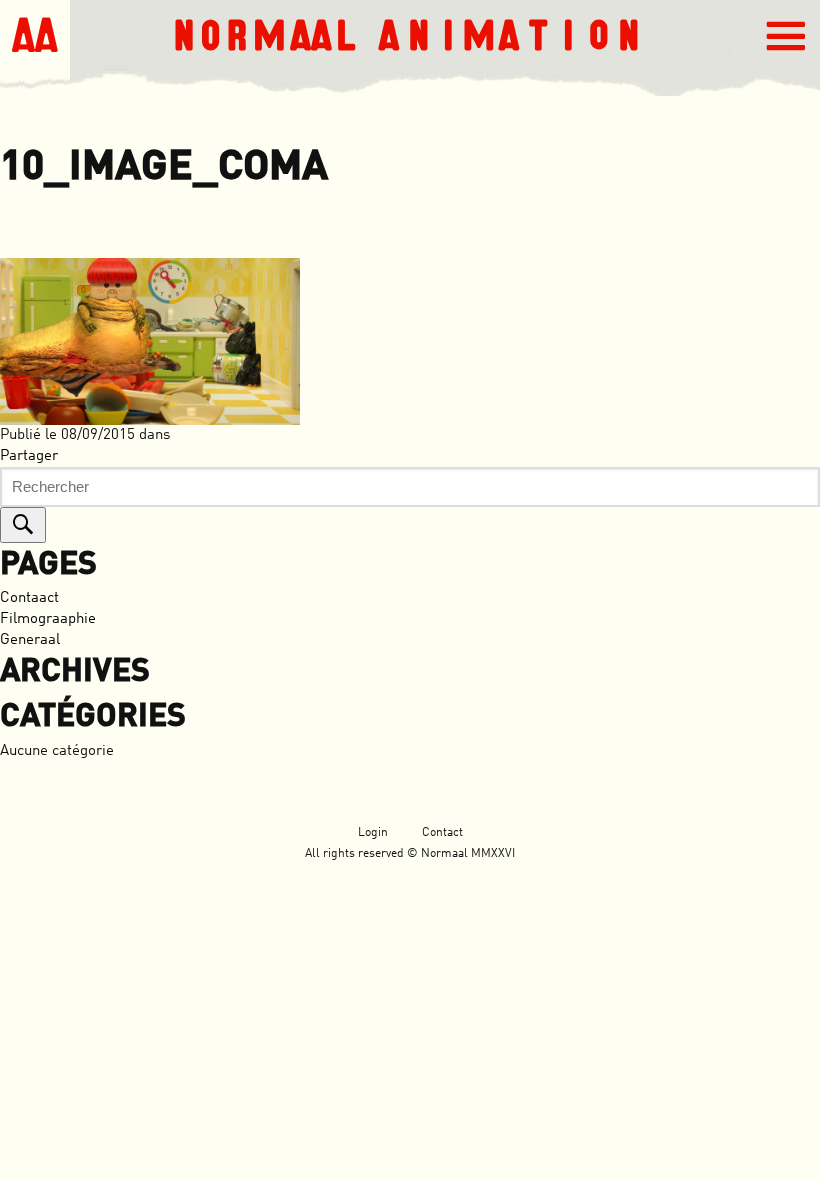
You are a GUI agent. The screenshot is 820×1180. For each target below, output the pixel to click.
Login (373, 833)
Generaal (30, 640)
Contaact (29, 598)
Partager (29, 456)
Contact (442, 833)
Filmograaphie (48, 619)
